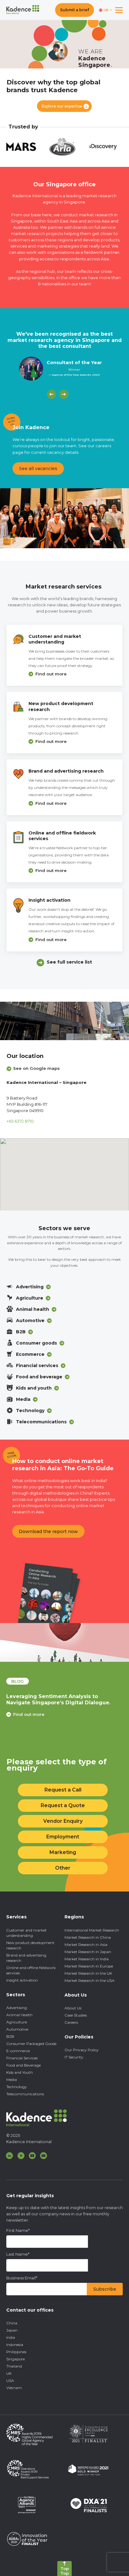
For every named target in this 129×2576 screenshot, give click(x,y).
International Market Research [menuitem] (92, 1930)
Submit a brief (75, 10)
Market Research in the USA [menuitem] (90, 1980)
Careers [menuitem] (71, 2022)
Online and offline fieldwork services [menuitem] (31, 1970)
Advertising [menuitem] (17, 2008)
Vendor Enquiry (63, 1821)
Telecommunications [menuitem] (25, 2094)
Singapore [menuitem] (15, 2359)
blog (18, 1681)
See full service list (69, 962)
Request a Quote (63, 1805)
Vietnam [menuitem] (14, 2388)
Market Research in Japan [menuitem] (88, 1952)
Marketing (63, 1852)
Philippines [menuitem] (16, 2352)
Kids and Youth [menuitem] (20, 2072)
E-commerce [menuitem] (18, 2051)
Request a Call (63, 1790)
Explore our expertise (62, 106)
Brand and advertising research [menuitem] (26, 1958)
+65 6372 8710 (20, 1121)
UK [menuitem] (9, 2373)
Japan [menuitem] (12, 2330)
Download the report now (48, 1531)
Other (63, 1868)
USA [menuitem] (10, 2381)
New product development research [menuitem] (30, 1945)
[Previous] (52, 394)
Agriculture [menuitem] (17, 2022)
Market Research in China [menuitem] (88, 1937)
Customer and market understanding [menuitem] (26, 1933)
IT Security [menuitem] (74, 2057)
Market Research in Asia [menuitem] (86, 1945)
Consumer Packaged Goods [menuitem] (31, 2044)
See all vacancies (38, 469)
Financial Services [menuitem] (22, 2058)
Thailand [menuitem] (14, 2366)
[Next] (64, 394)
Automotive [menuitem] (17, 2029)
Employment (63, 1837)
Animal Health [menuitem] (19, 2015)
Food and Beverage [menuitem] (23, 2065)
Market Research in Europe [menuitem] (89, 1966)
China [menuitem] (12, 2323)
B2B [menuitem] (10, 2036)
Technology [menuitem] (17, 2087)
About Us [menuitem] (73, 2008)
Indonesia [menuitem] (15, 2345)
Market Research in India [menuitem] (87, 1959)
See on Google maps (36, 1068)
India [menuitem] (11, 2337)
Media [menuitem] (12, 2080)
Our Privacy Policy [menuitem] (82, 2050)
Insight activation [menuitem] (22, 1980)
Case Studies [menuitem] (76, 2015)
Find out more (51, 674)
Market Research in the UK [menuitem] (88, 1973)
